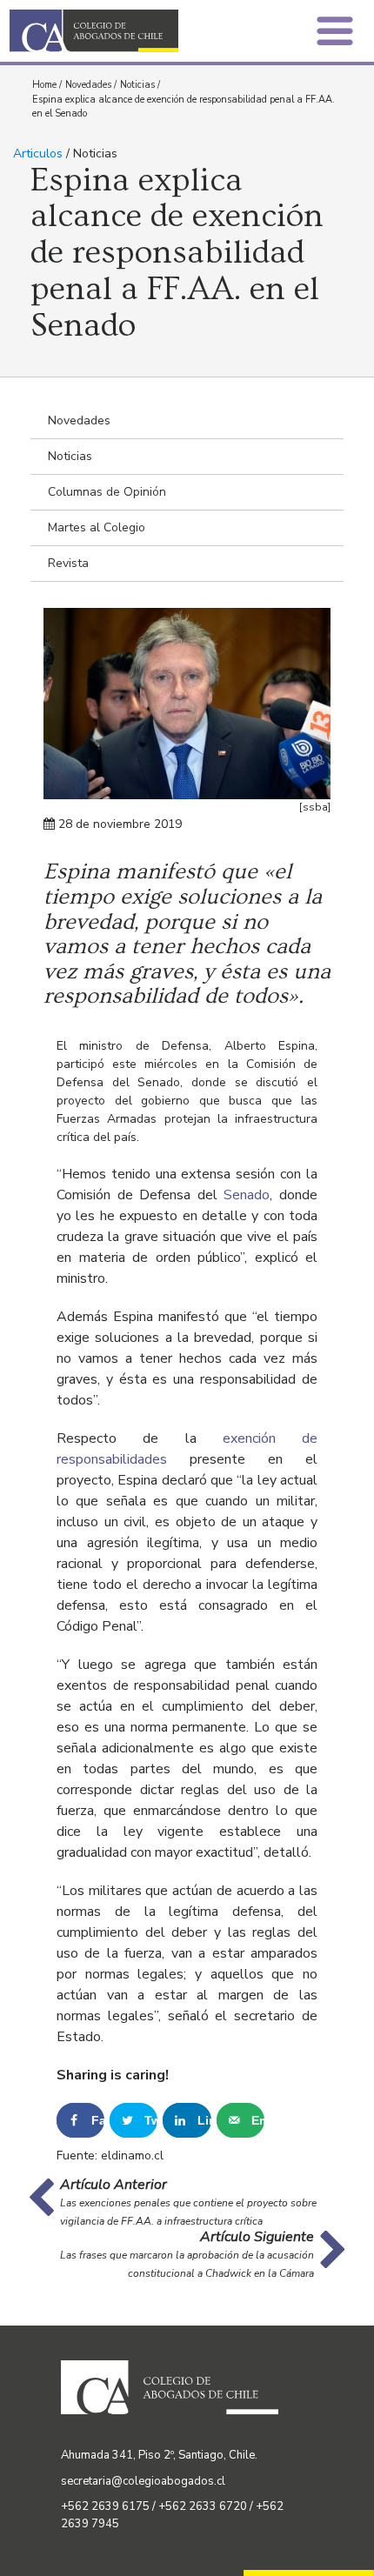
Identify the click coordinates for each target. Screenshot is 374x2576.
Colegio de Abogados (103, 31)
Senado (247, 1195)
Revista (68, 563)
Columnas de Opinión (107, 492)
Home (44, 85)
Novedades (88, 85)
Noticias (137, 85)
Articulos (38, 153)
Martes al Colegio (97, 527)
